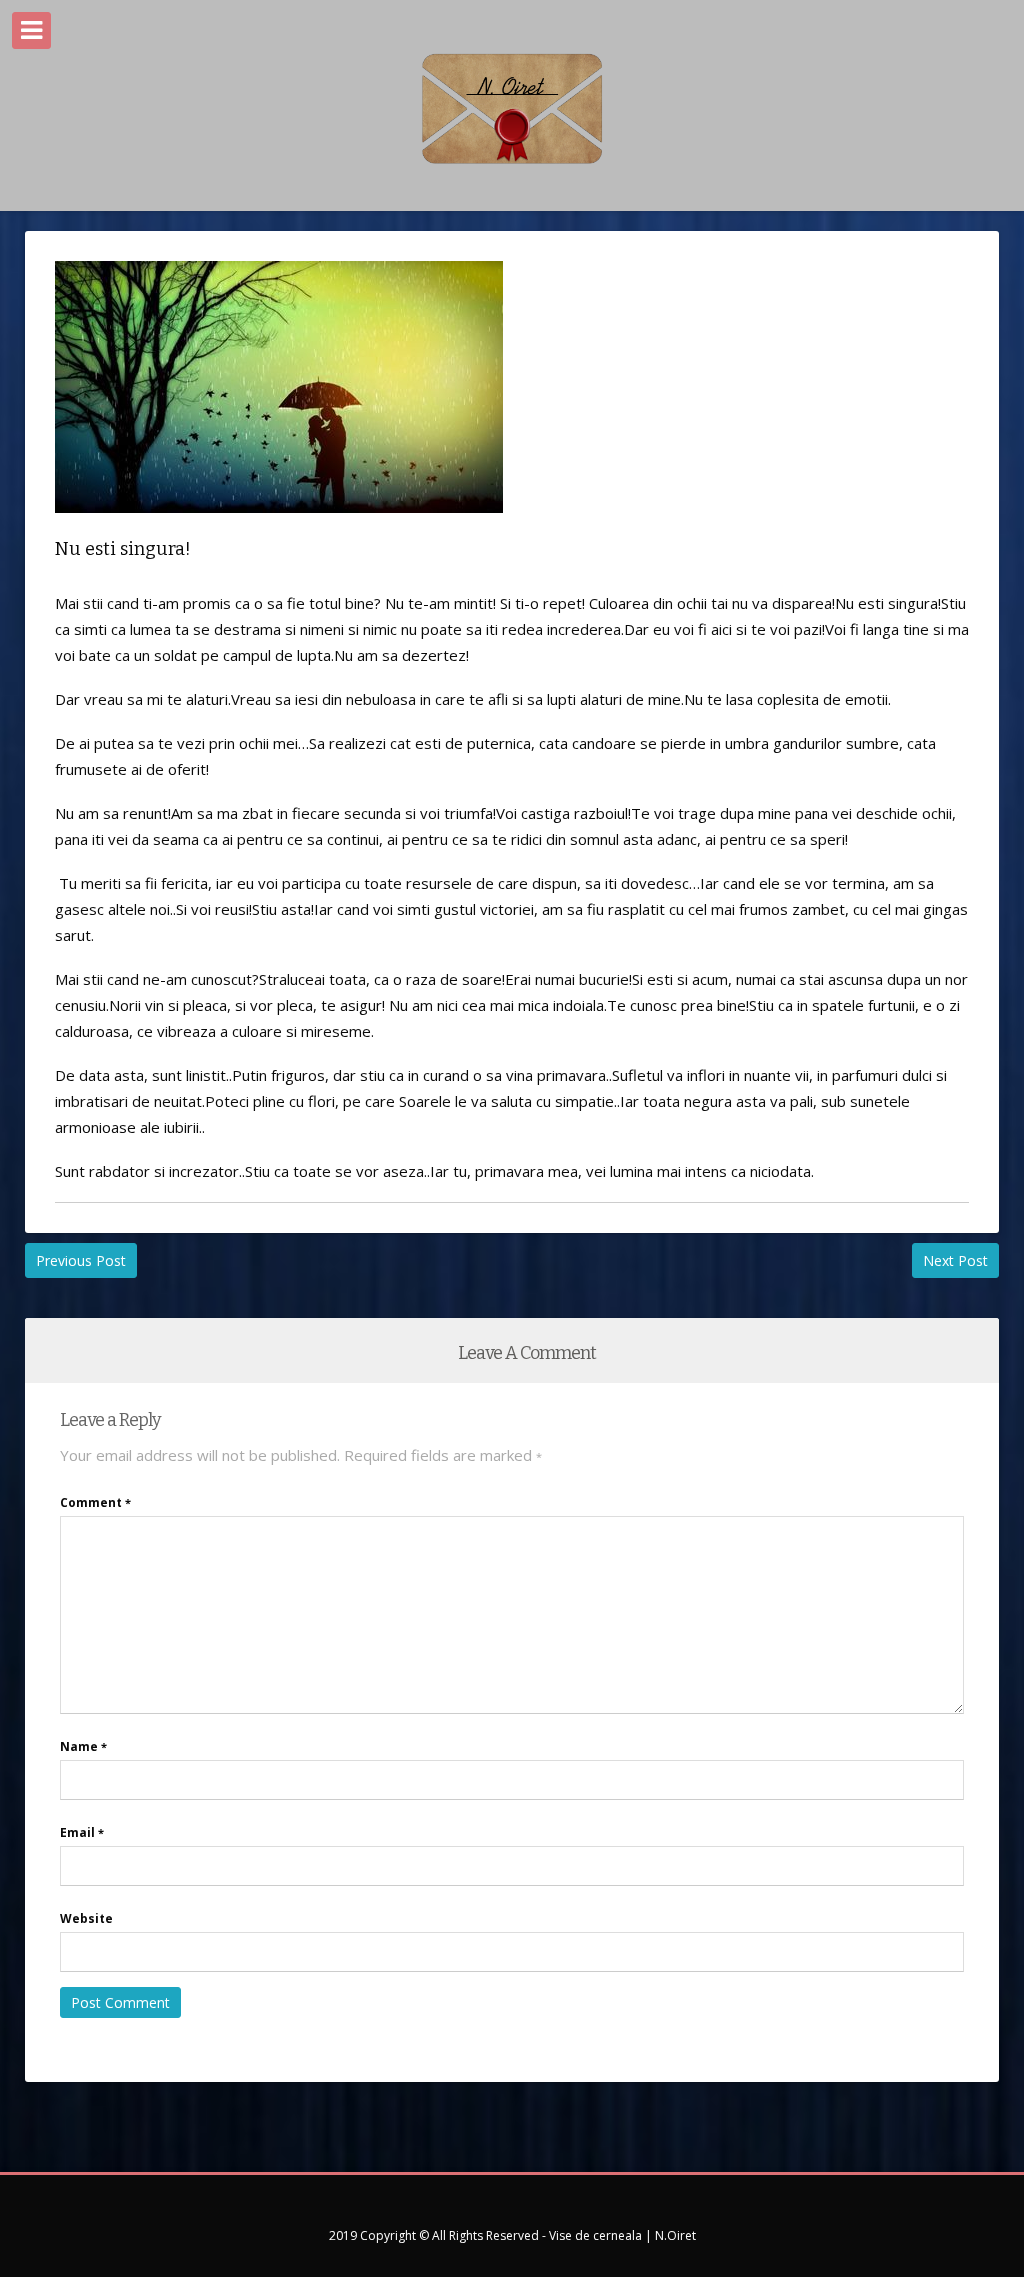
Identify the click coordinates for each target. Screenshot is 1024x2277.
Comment (95, 1502)
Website (86, 1918)
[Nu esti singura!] (279, 527)
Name (83, 1746)
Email (82, 1832)
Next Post (955, 1260)
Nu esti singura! (123, 549)
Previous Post (81, 1260)
